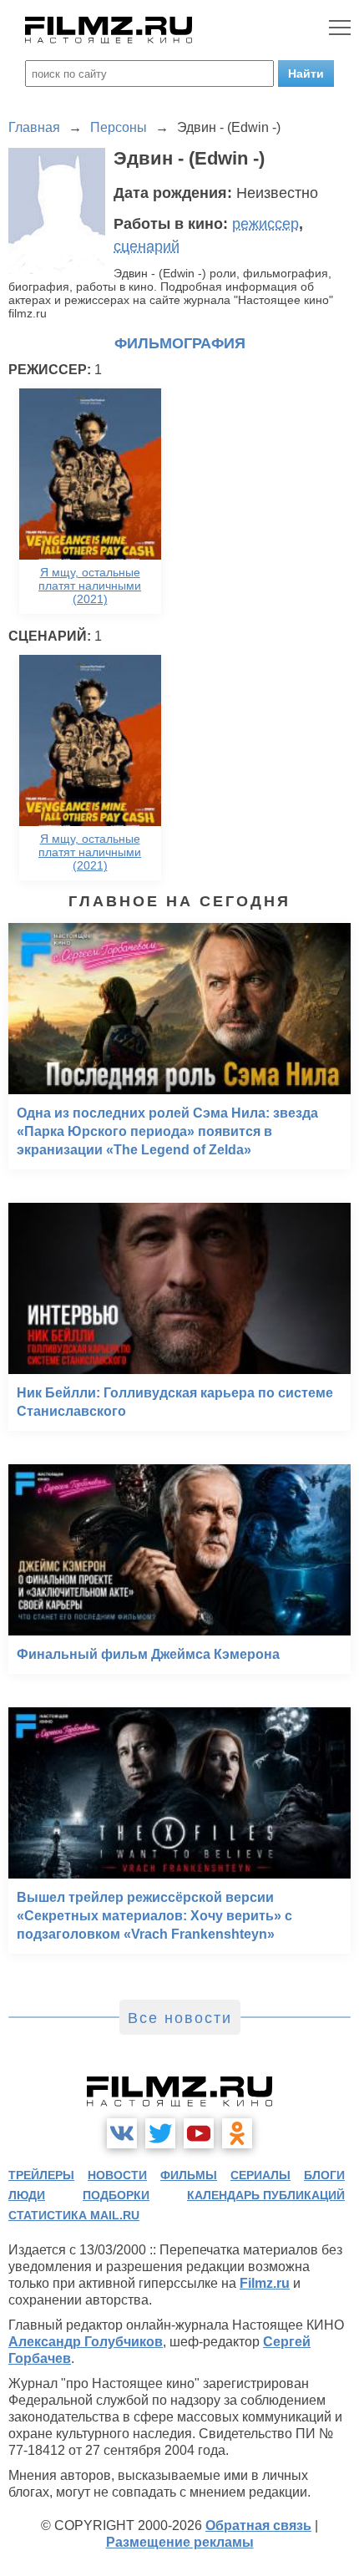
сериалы (260, 2175)
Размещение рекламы (180, 2542)
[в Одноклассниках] (237, 2133)
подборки (116, 2195)
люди (27, 2195)
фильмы (189, 2175)
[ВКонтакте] (122, 2133)
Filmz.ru (265, 2283)
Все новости (180, 2018)
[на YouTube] (199, 2133)
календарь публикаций (266, 2195)
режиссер (265, 224)
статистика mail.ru (74, 2215)
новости (117, 2175)
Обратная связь (258, 2525)
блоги (324, 2175)
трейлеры (41, 2175)
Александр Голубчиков (86, 2342)
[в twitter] (160, 2133)
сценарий (147, 246)
